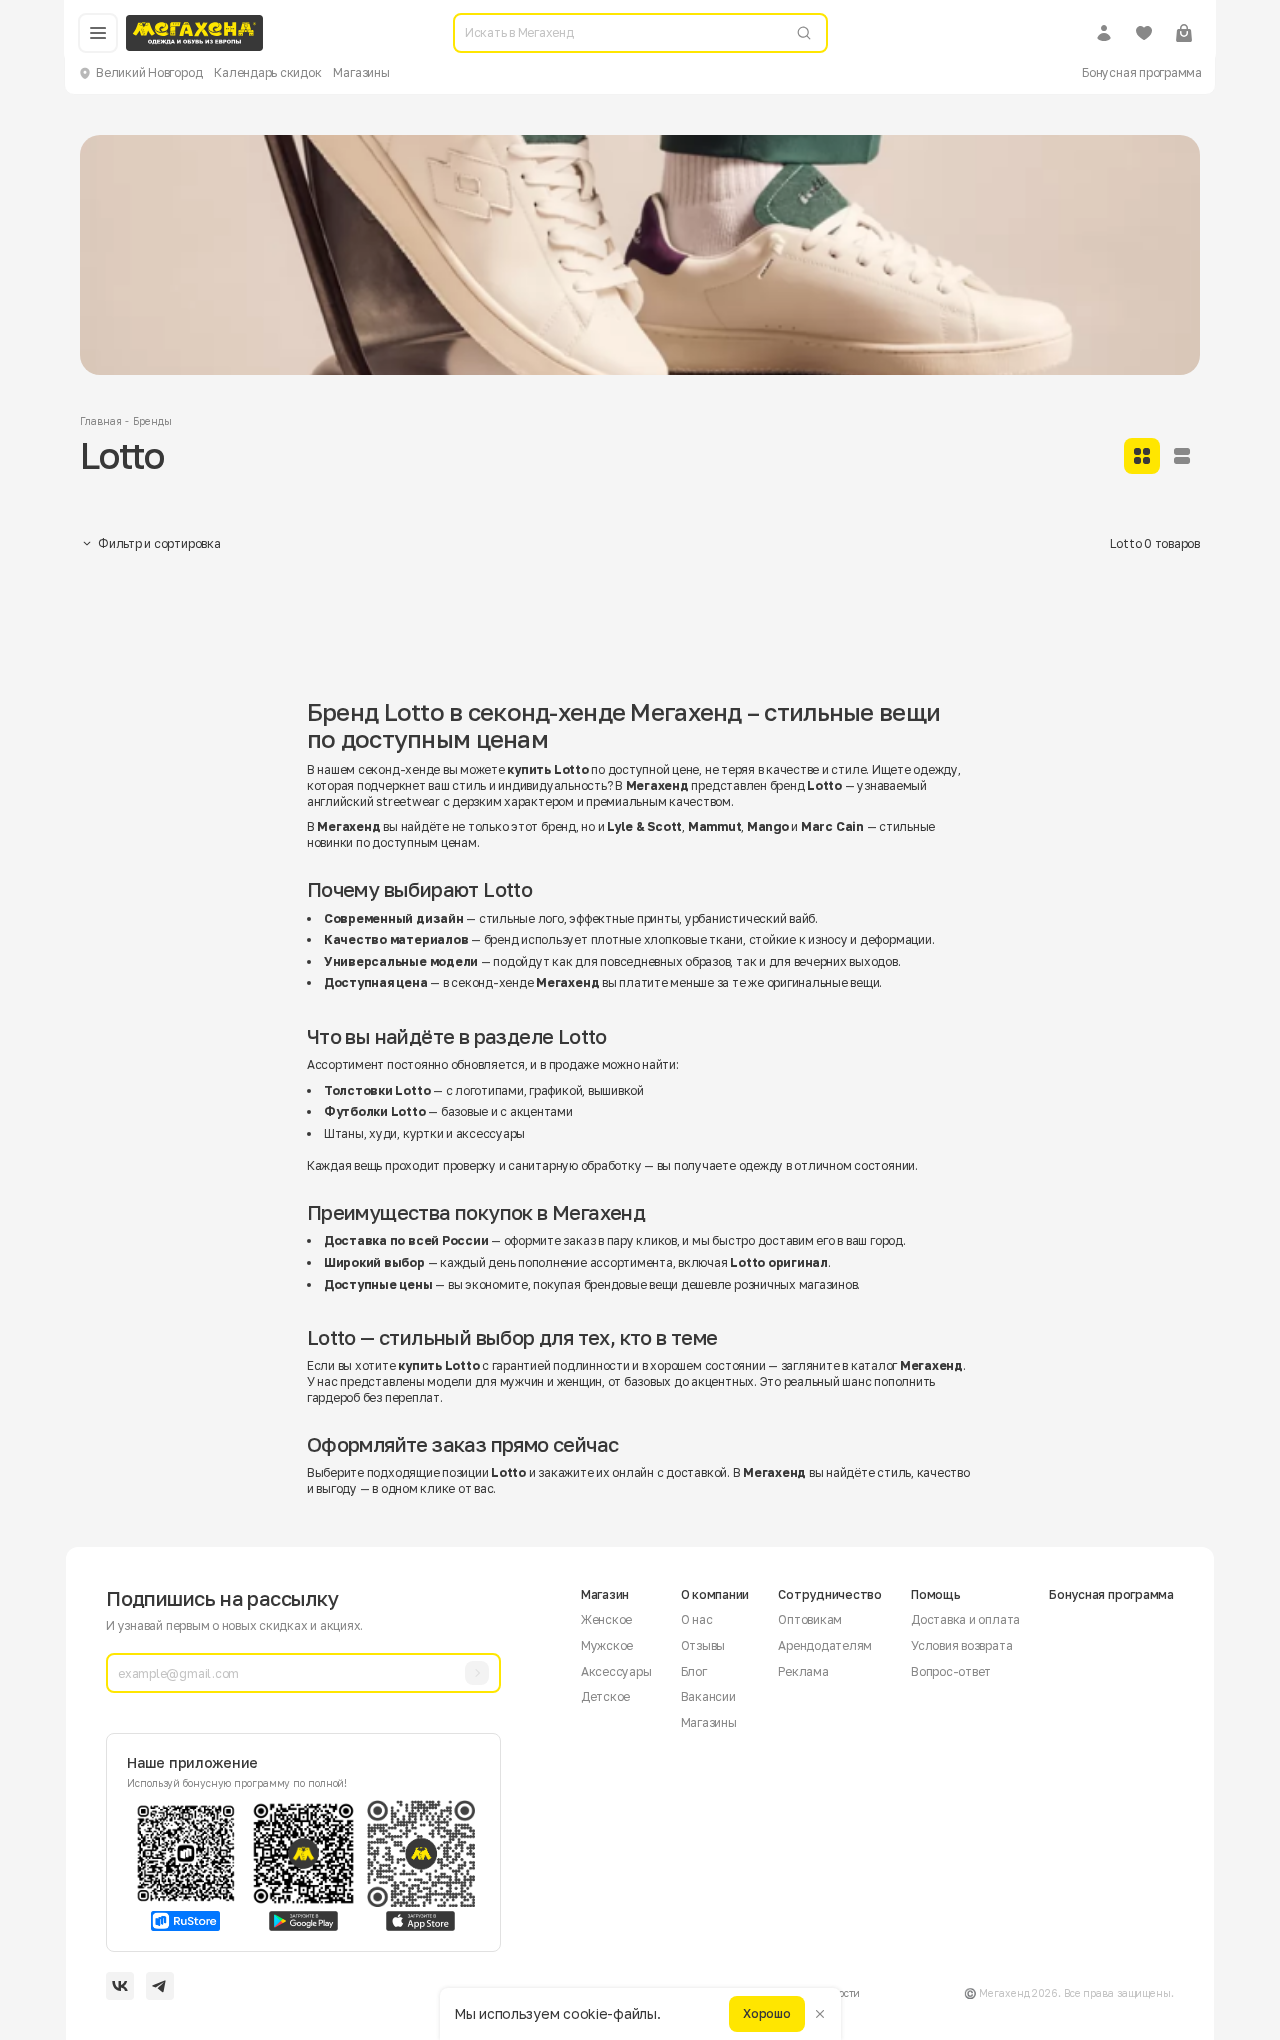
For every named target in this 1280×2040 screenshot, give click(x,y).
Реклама (803, 1671)
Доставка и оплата (965, 1619)
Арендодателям (825, 1645)
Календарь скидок (267, 72)
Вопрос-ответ (951, 1671)
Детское (605, 1696)
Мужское (607, 1645)
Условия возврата (961, 1645)
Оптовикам (810, 1619)
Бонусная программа (1142, 72)
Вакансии (708, 1696)
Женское (606, 1619)
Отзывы (703, 1645)
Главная (100, 421)
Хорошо (767, 2013)
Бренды (152, 421)
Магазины (361, 72)
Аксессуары (616, 1671)
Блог (694, 1671)
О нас (697, 1619)
